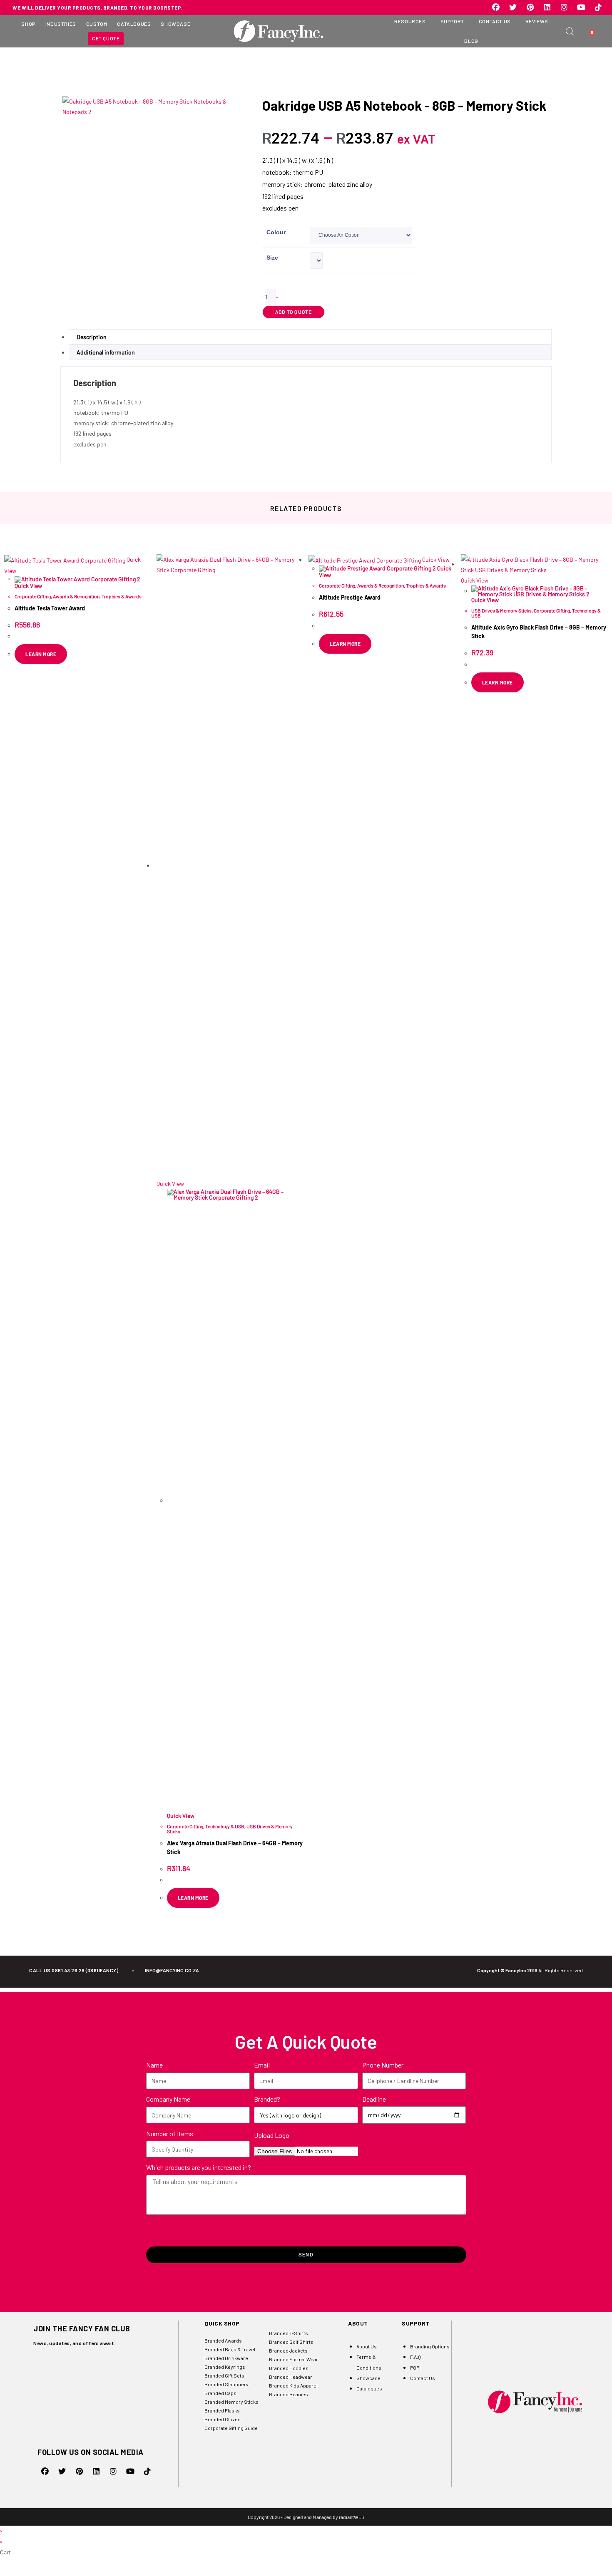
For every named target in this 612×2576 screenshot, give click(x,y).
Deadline (374, 2099)
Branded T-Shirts (289, 2333)
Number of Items (170, 2133)
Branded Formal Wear (294, 2359)
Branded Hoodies (289, 2368)
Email (262, 2065)
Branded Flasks (222, 2410)
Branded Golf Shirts (291, 2342)
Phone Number (383, 2065)
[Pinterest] (530, 7)
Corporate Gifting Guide (231, 2428)
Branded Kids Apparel (293, 2385)
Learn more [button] (41, 654)
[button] (28, 24)
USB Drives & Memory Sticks (501, 610)
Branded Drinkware (226, 2358)
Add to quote (294, 312)
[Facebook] (496, 7)
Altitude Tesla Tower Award (50, 608)
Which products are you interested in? (199, 2167)
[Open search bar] (570, 31)
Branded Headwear (291, 2377)
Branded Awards (223, 2340)
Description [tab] (92, 337)
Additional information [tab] (106, 352)
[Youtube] (581, 7)
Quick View (28, 586)
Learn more (498, 682)
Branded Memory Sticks (231, 2402)
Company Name (168, 2099)
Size (272, 258)
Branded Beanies (289, 2394)
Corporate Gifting (33, 596)
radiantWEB (352, 2517)
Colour (276, 232)
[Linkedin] (547, 7)
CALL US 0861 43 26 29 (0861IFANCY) (74, 1970)
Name (154, 2065)
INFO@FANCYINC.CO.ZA (172, 1970)
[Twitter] (513, 7)
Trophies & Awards (122, 596)
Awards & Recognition (76, 596)
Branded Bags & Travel (230, 2349)
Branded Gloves (223, 2419)
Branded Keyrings (225, 2367)
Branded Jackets (288, 2350)
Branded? (267, 2099)
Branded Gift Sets (224, 2375)
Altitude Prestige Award (350, 597)
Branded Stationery (226, 2384)
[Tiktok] (598, 7)
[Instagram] (564, 7)
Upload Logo (272, 2135)
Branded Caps (220, 2393)
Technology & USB (225, 1826)
